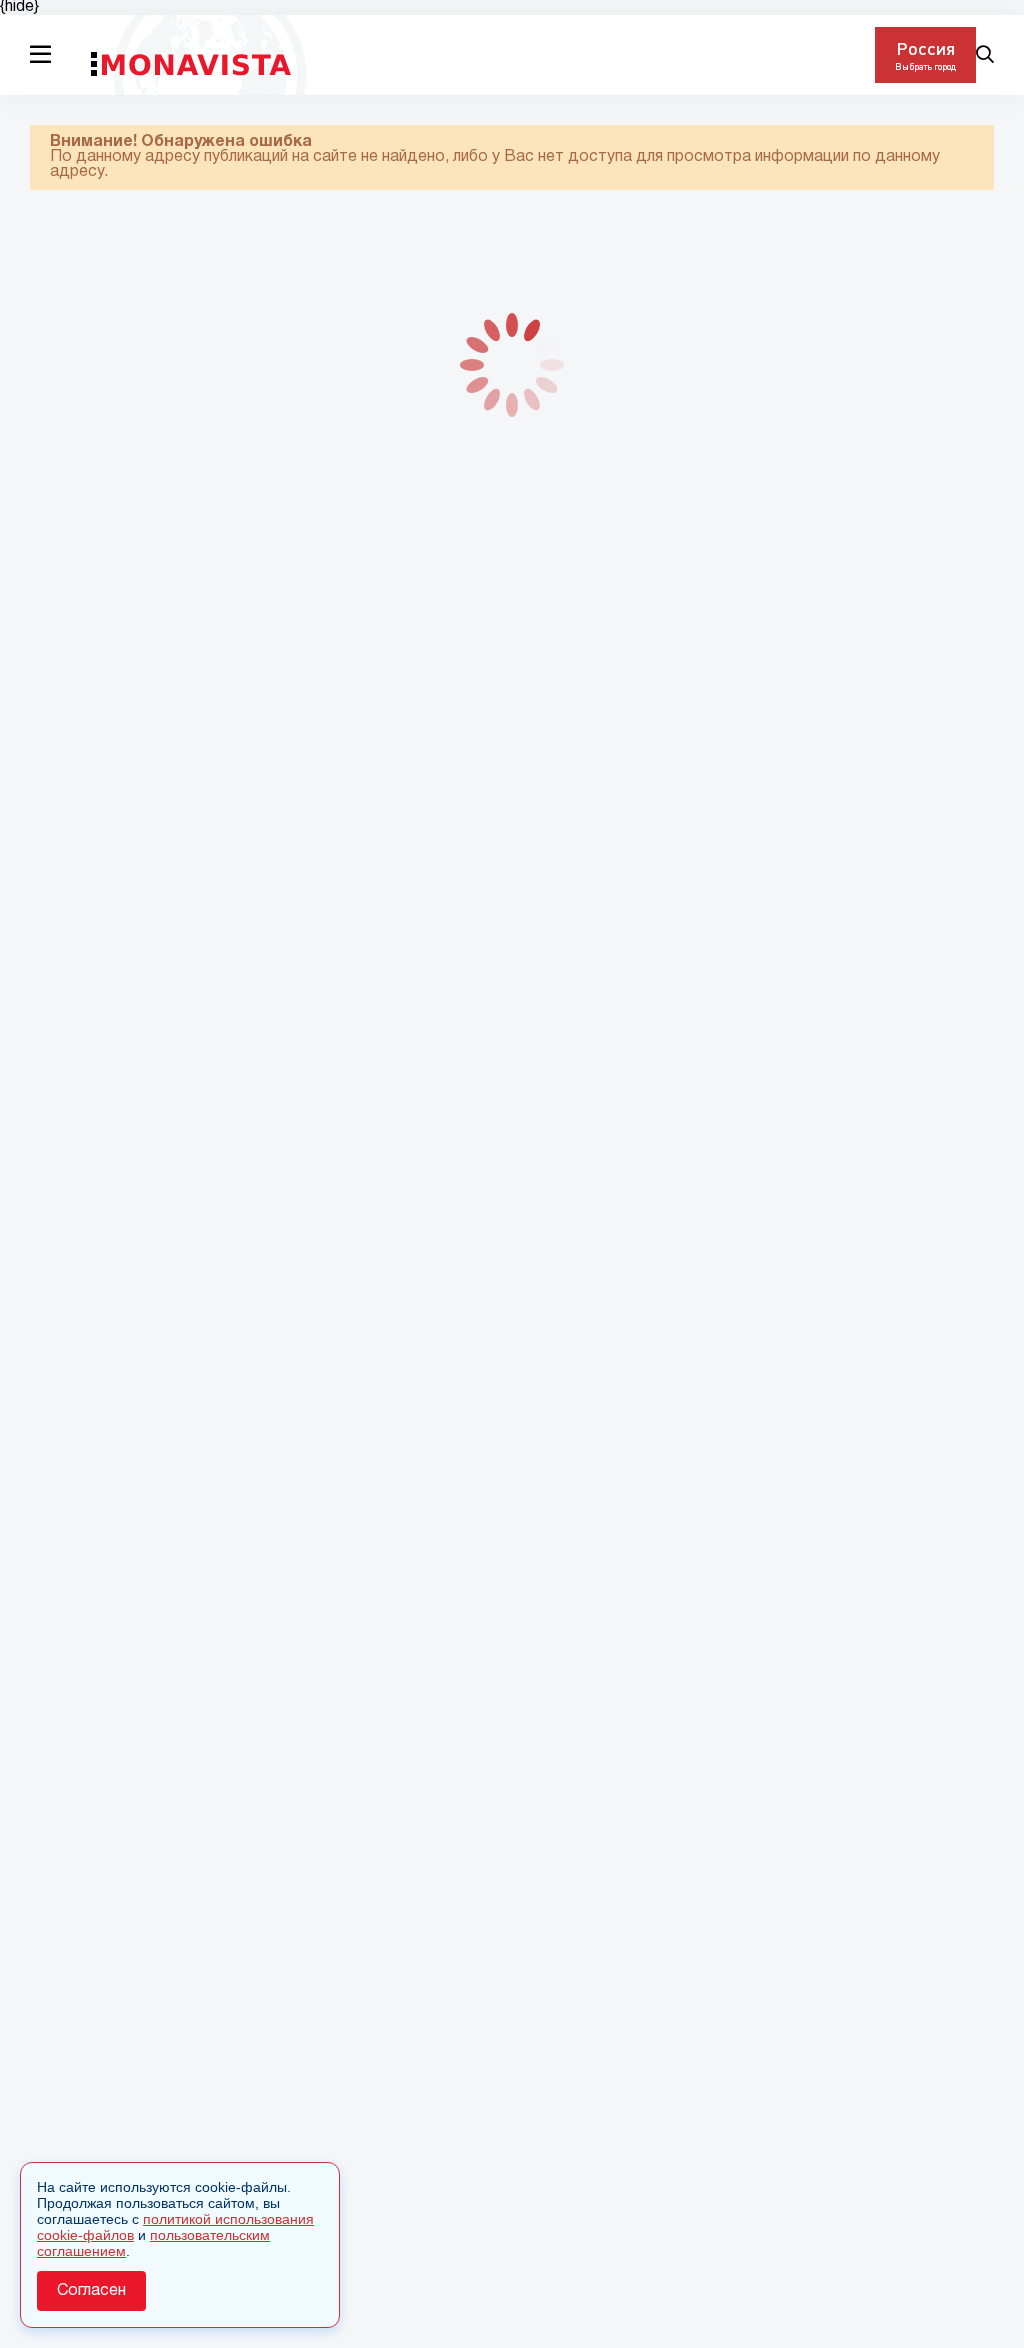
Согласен (91, 2291)
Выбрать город (925, 66)
